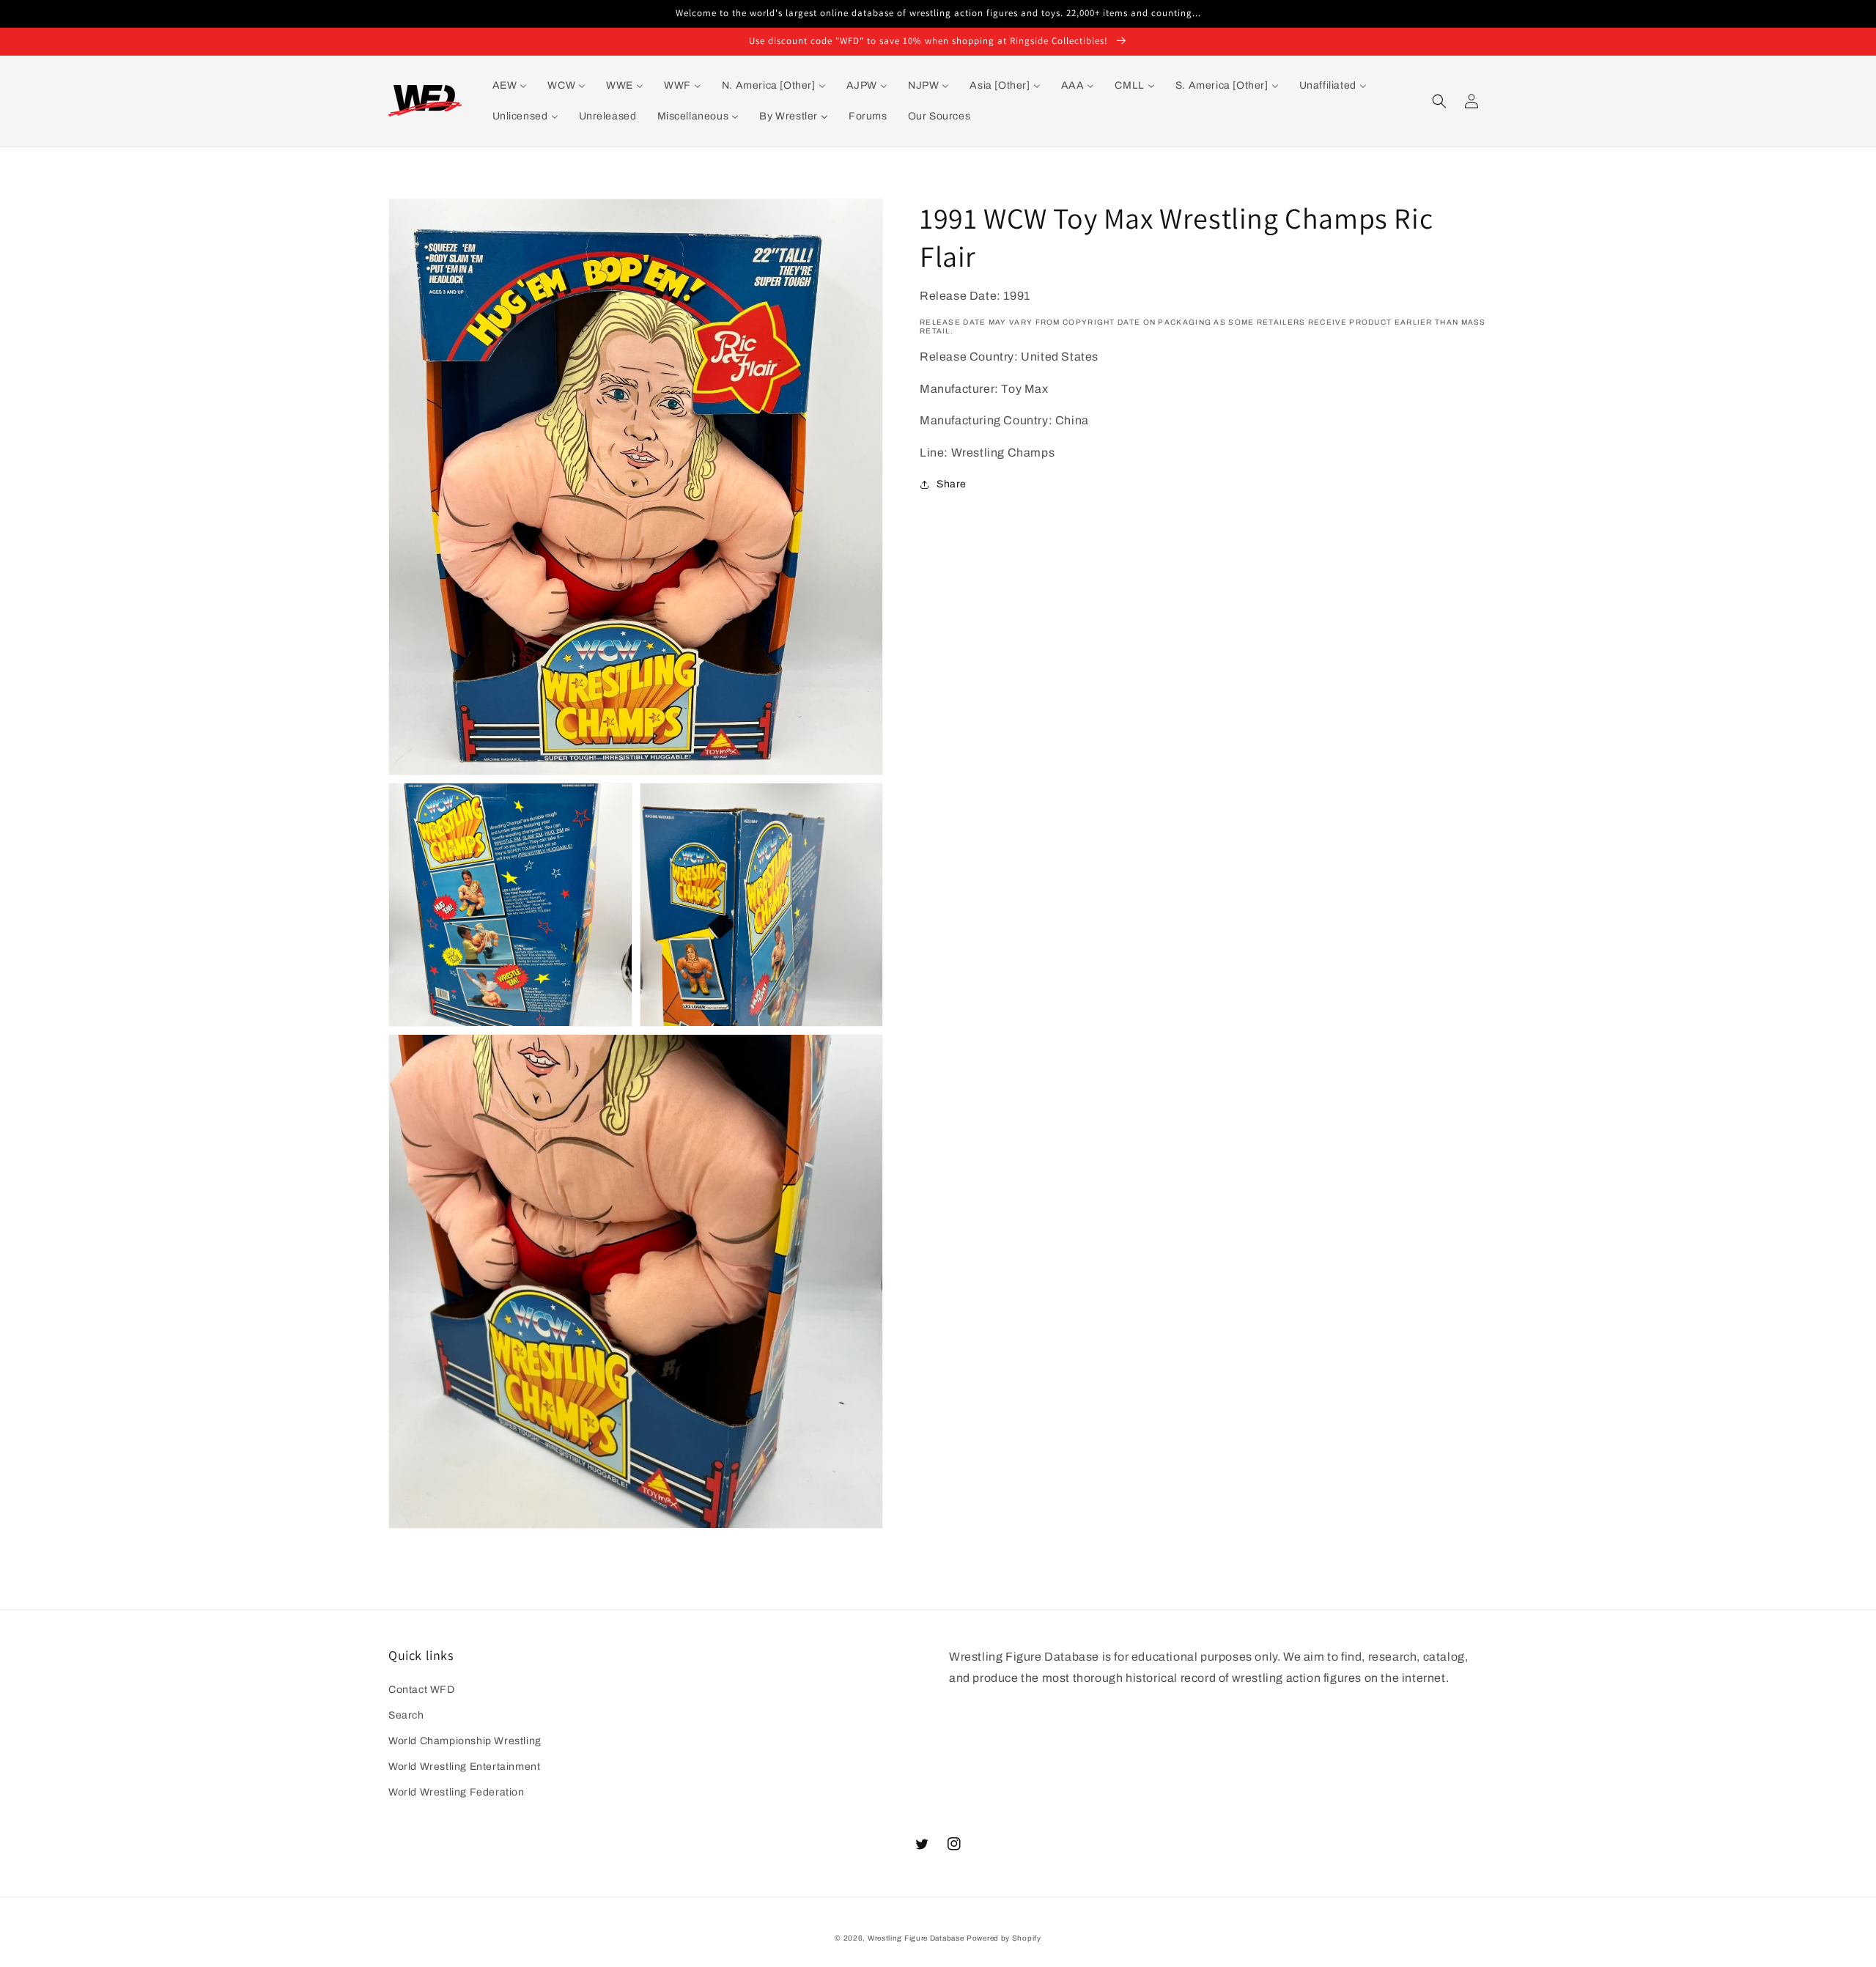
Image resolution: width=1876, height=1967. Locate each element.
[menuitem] (510, 86)
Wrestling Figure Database (916, 1938)
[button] (1439, 101)
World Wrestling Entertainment (464, 1767)
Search (406, 1715)
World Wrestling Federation (457, 1792)
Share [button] (952, 484)
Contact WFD (422, 1690)
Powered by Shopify (1004, 1938)
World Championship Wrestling (465, 1741)
